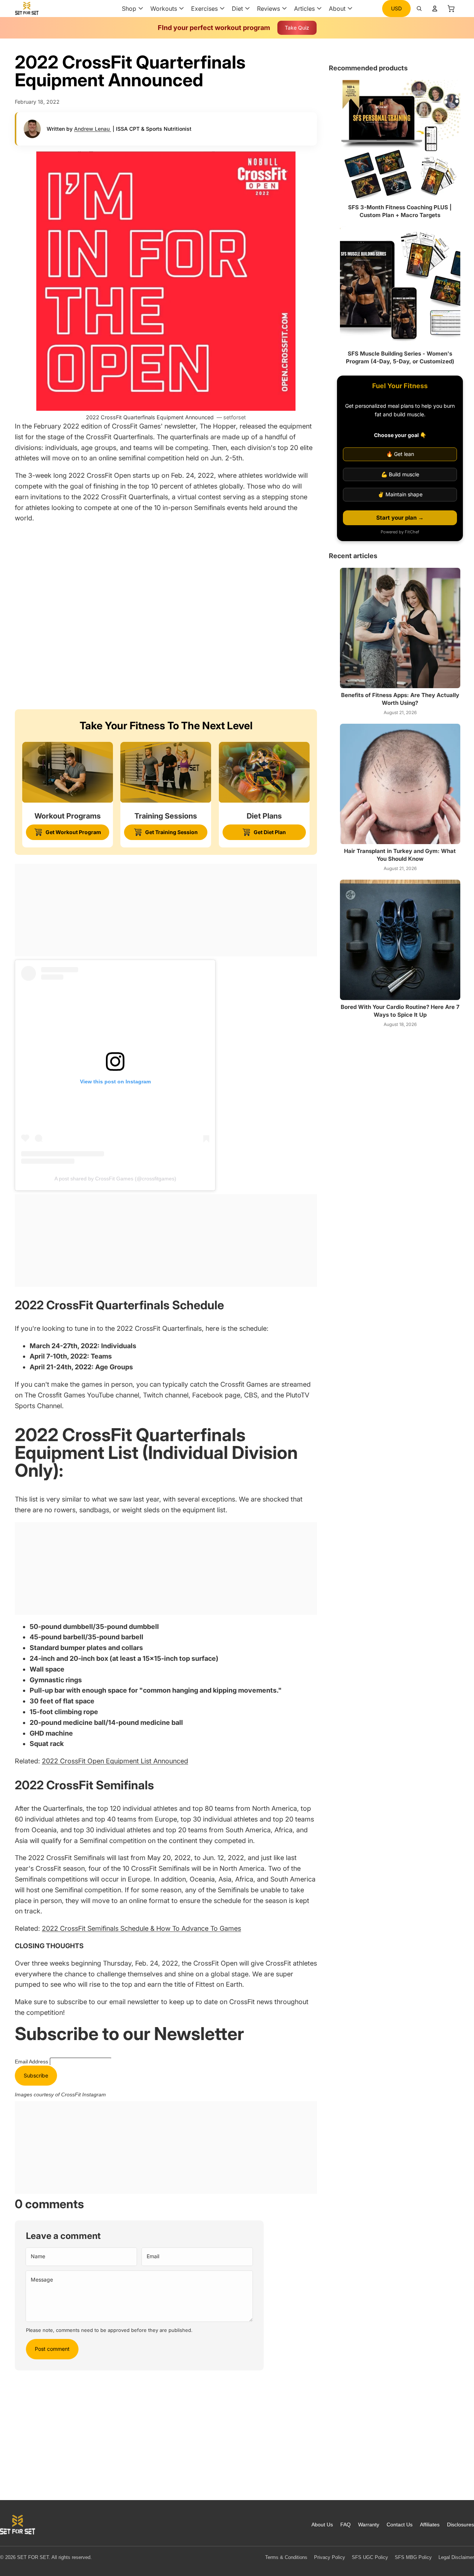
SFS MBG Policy (413, 2557)
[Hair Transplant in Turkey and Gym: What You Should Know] (400, 784)
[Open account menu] (435, 9)
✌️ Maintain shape (400, 494)
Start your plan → (400, 518)
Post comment (52, 2349)
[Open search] (419, 9)
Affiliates (430, 2525)
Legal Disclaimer (456, 2557)
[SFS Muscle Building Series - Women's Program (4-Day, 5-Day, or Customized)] (400, 286)
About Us (322, 2525)
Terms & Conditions (286, 2557)
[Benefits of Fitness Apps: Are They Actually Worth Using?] (400, 628)
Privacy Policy (330, 2557)
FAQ (346, 2525)
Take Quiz (297, 28)
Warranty (369, 2525)
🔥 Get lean (400, 454)
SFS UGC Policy (370, 2557)
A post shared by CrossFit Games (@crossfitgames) (115, 1179)
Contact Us (400, 2525)
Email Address (32, 2062)
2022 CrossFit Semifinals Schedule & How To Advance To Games (141, 1928)
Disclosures (460, 2525)
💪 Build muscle (400, 474)
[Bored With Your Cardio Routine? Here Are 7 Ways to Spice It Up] (400, 940)
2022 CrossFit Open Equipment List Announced (115, 1761)
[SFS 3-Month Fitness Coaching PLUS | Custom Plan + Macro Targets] (400, 140)
